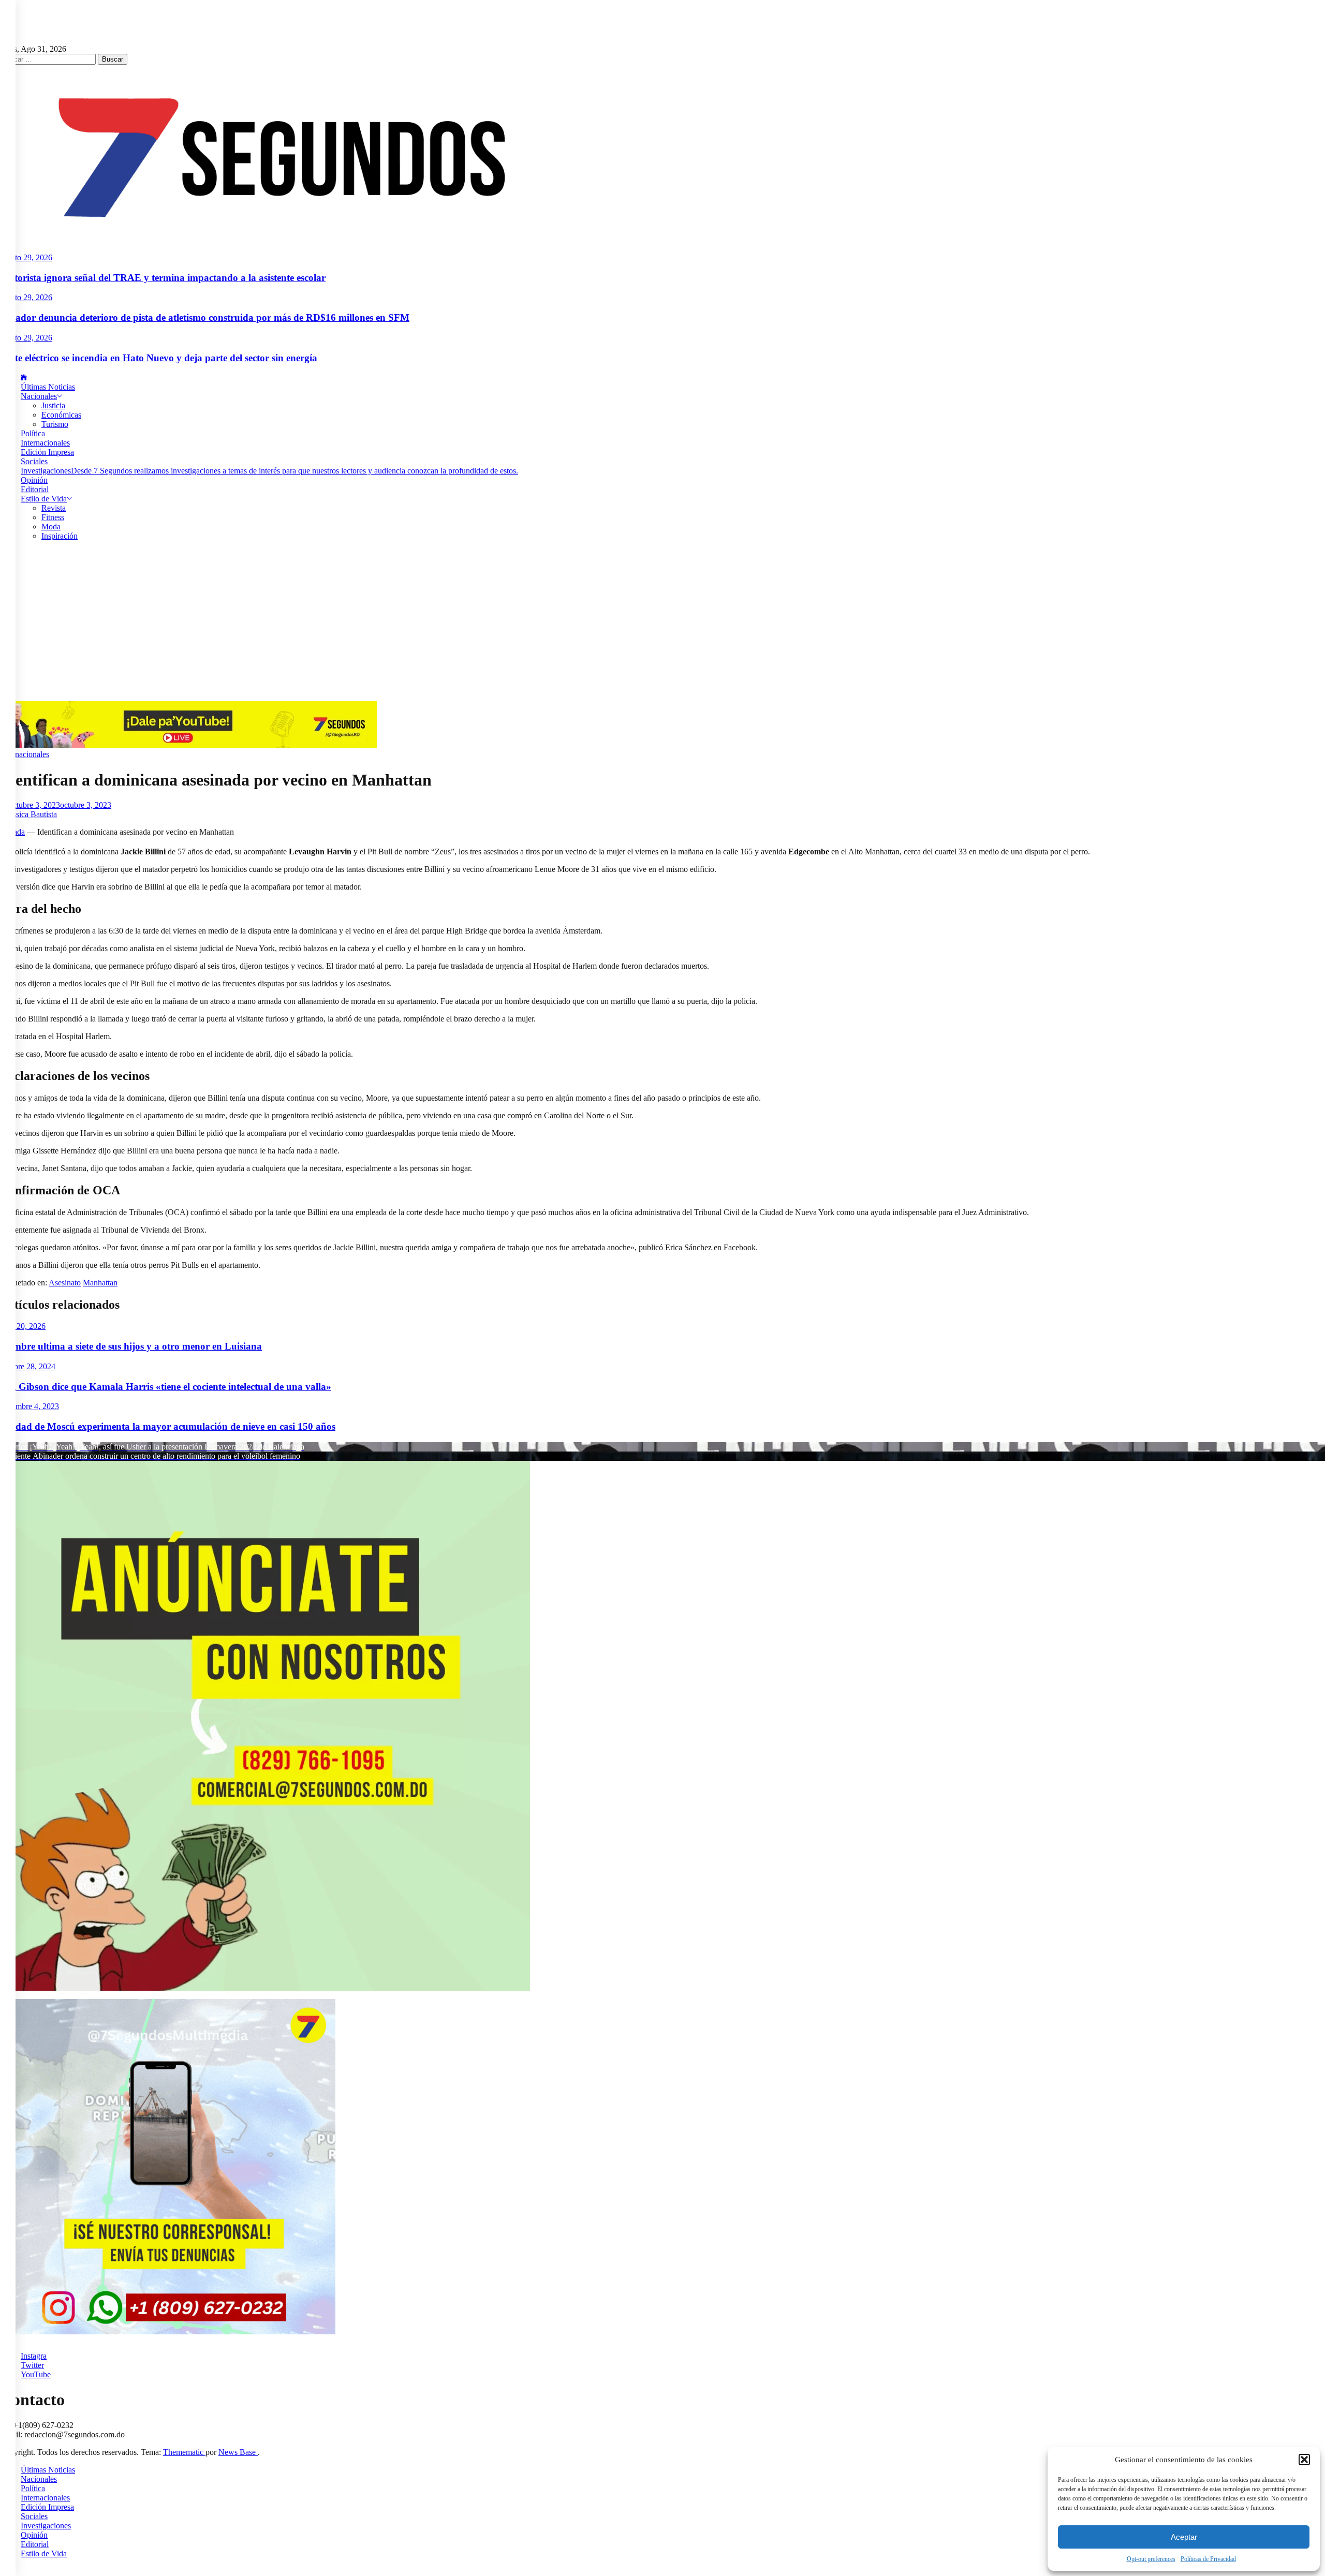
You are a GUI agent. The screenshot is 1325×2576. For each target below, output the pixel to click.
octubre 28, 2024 (28, 1366)
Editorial (35, 489)
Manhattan (100, 1283)
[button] (1304, 2460)
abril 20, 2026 (23, 1326)
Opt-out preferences (1151, 2559)
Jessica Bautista (32, 814)
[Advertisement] (662, 624)
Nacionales (39, 396)
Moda (51, 527)
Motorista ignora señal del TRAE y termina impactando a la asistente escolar (163, 278)
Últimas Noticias (48, 387)
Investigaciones (269, 471)
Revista (54, 508)
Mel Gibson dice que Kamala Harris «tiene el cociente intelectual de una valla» (166, 1387)
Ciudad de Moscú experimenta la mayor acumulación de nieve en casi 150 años (168, 1426)
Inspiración (60, 536)
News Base (238, 2452)
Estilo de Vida (44, 499)
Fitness (53, 517)
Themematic (184, 2452)
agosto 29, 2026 (26, 257)
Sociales (34, 461)
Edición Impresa (47, 452)
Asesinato (65, 1283)
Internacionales (45, 443)
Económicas (61, 415)
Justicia (53, 405)
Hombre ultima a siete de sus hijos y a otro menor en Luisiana (131, 1346)
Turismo (55, 424)
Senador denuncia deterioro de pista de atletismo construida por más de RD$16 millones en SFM (205, 317)
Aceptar (1184, 2537)
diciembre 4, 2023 (30, 1406)
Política (33, 433)
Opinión (34, 480)
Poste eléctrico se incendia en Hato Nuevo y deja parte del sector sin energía (159, 358)
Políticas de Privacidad (1208, 2559)
